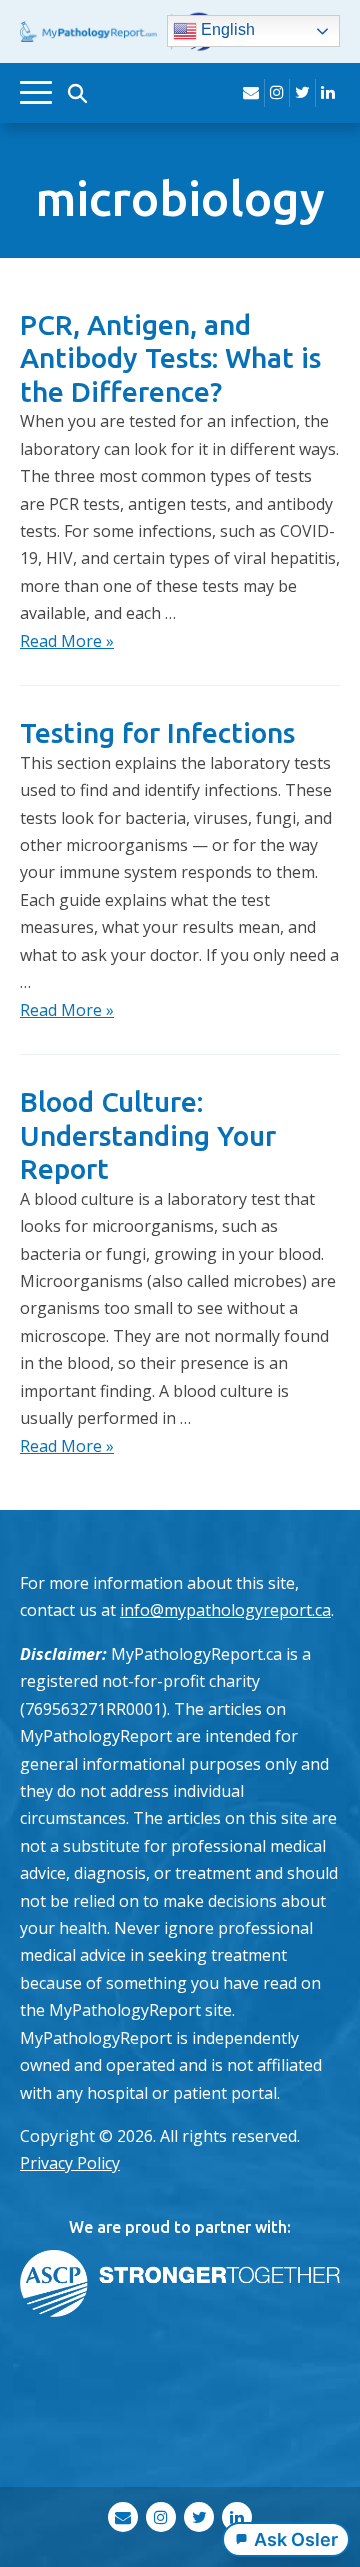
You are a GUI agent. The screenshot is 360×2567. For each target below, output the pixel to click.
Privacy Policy (70, 2163)
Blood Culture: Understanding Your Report (148, 1135)
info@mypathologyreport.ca (225, 1610)
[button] (77, 93)
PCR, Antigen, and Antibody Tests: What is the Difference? (170, 358)
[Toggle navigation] (36, 92)
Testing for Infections (157, 732)
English (226, 30)
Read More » (67, 641)
